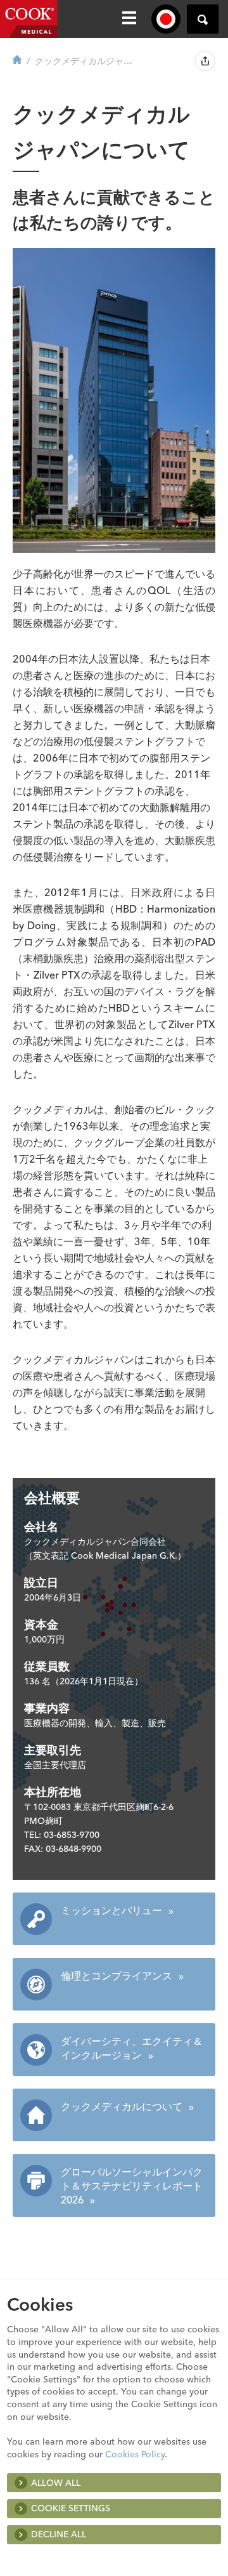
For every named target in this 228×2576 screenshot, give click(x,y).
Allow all (56, 2483)
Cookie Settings (71, 2508)
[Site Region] (166, 19)
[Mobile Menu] (129, 19)
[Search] (203, 19)
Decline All (59, 2534)
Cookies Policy (135, 2454)
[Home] (17, 61)
